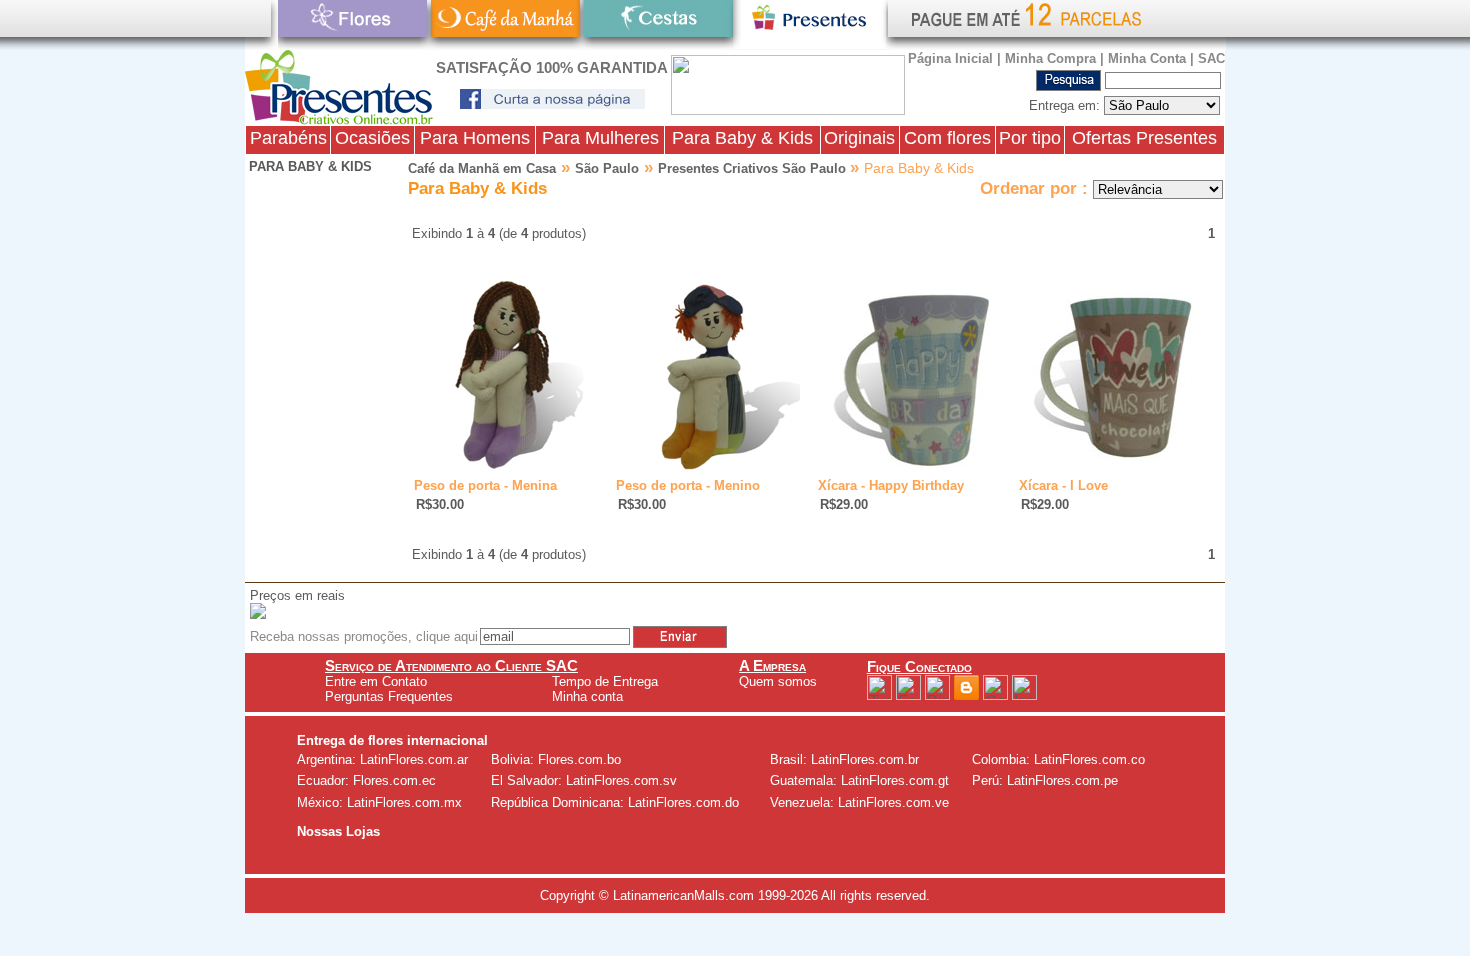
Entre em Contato (376, 681)
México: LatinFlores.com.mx (379, 802)
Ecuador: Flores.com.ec (366, 780)
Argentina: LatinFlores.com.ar (382, 759)
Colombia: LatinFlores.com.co (1058, 759)
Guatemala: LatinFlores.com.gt (859, 780)
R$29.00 (844, 504)
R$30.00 (440, 504)
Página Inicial (950, 58)
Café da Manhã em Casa (482, 168)
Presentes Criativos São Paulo (754, 168)
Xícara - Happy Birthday (891, 485)
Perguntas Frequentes (389, 696)
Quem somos (778, 681)
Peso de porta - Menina (485, 485)
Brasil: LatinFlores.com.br (844, 759)
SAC (1211, 58)
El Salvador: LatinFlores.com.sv (584, 780)
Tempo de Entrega (605, 681)
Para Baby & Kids (308, 166)
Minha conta (1147, 58)
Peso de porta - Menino (688, 485)
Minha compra (1050, 58)
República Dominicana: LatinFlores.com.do (615, 802)
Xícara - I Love (1063, 485)
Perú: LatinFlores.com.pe (1045, 780)
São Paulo (607, 168)
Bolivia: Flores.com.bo (556, 759)
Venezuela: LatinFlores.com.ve (859, 802)
